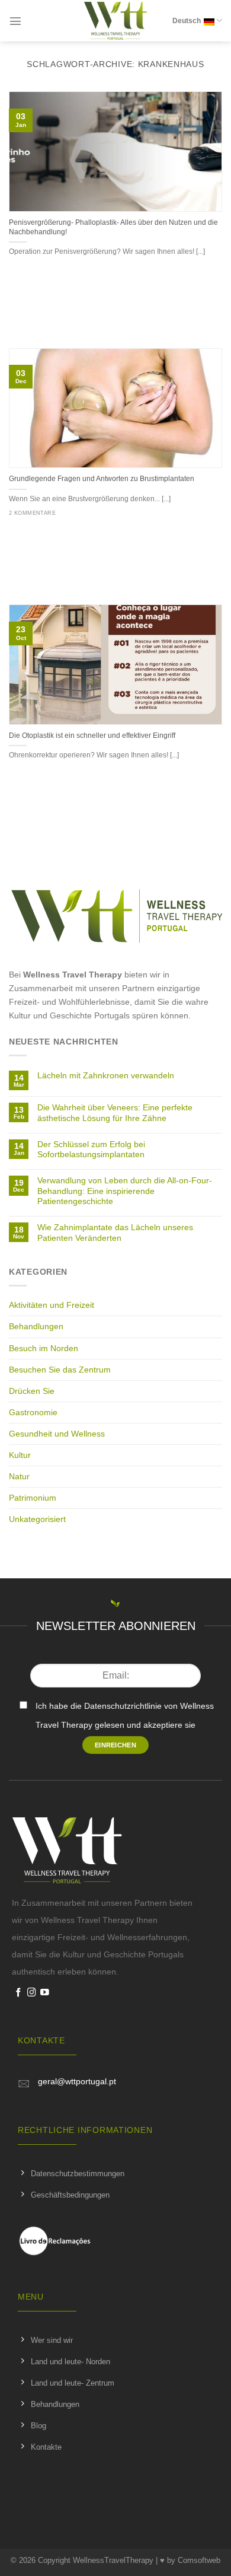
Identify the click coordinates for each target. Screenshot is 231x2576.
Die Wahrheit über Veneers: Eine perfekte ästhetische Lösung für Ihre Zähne (115, 1112)
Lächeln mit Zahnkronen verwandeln (106, 1075)
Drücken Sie (32, 1391)
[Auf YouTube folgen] (45, 1993)
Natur (19, 1476)
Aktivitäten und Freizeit (52, 1305)
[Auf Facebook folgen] (19, 1993)
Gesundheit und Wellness (57, 1434)
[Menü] (15, 21)
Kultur (20, 1455)
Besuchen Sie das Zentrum (60, 1370)
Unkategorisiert (37, 1519)
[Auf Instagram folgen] (32, 1993)
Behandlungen (36, 1326)
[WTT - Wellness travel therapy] (116, 21)
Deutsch (187, 21)
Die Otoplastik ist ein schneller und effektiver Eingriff (92, 735)
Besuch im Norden (44, 1348)
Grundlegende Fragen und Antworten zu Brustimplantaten (102, 479)
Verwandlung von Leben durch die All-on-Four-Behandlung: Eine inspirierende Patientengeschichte (125, 1191)
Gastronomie (33, 1412)
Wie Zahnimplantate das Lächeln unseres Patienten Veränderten (115, 1232)
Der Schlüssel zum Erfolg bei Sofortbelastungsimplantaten (91, 1149)
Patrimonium (33, 1498)
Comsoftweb (199, 2560)
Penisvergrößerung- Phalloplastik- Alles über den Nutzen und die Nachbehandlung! (113, 227)
